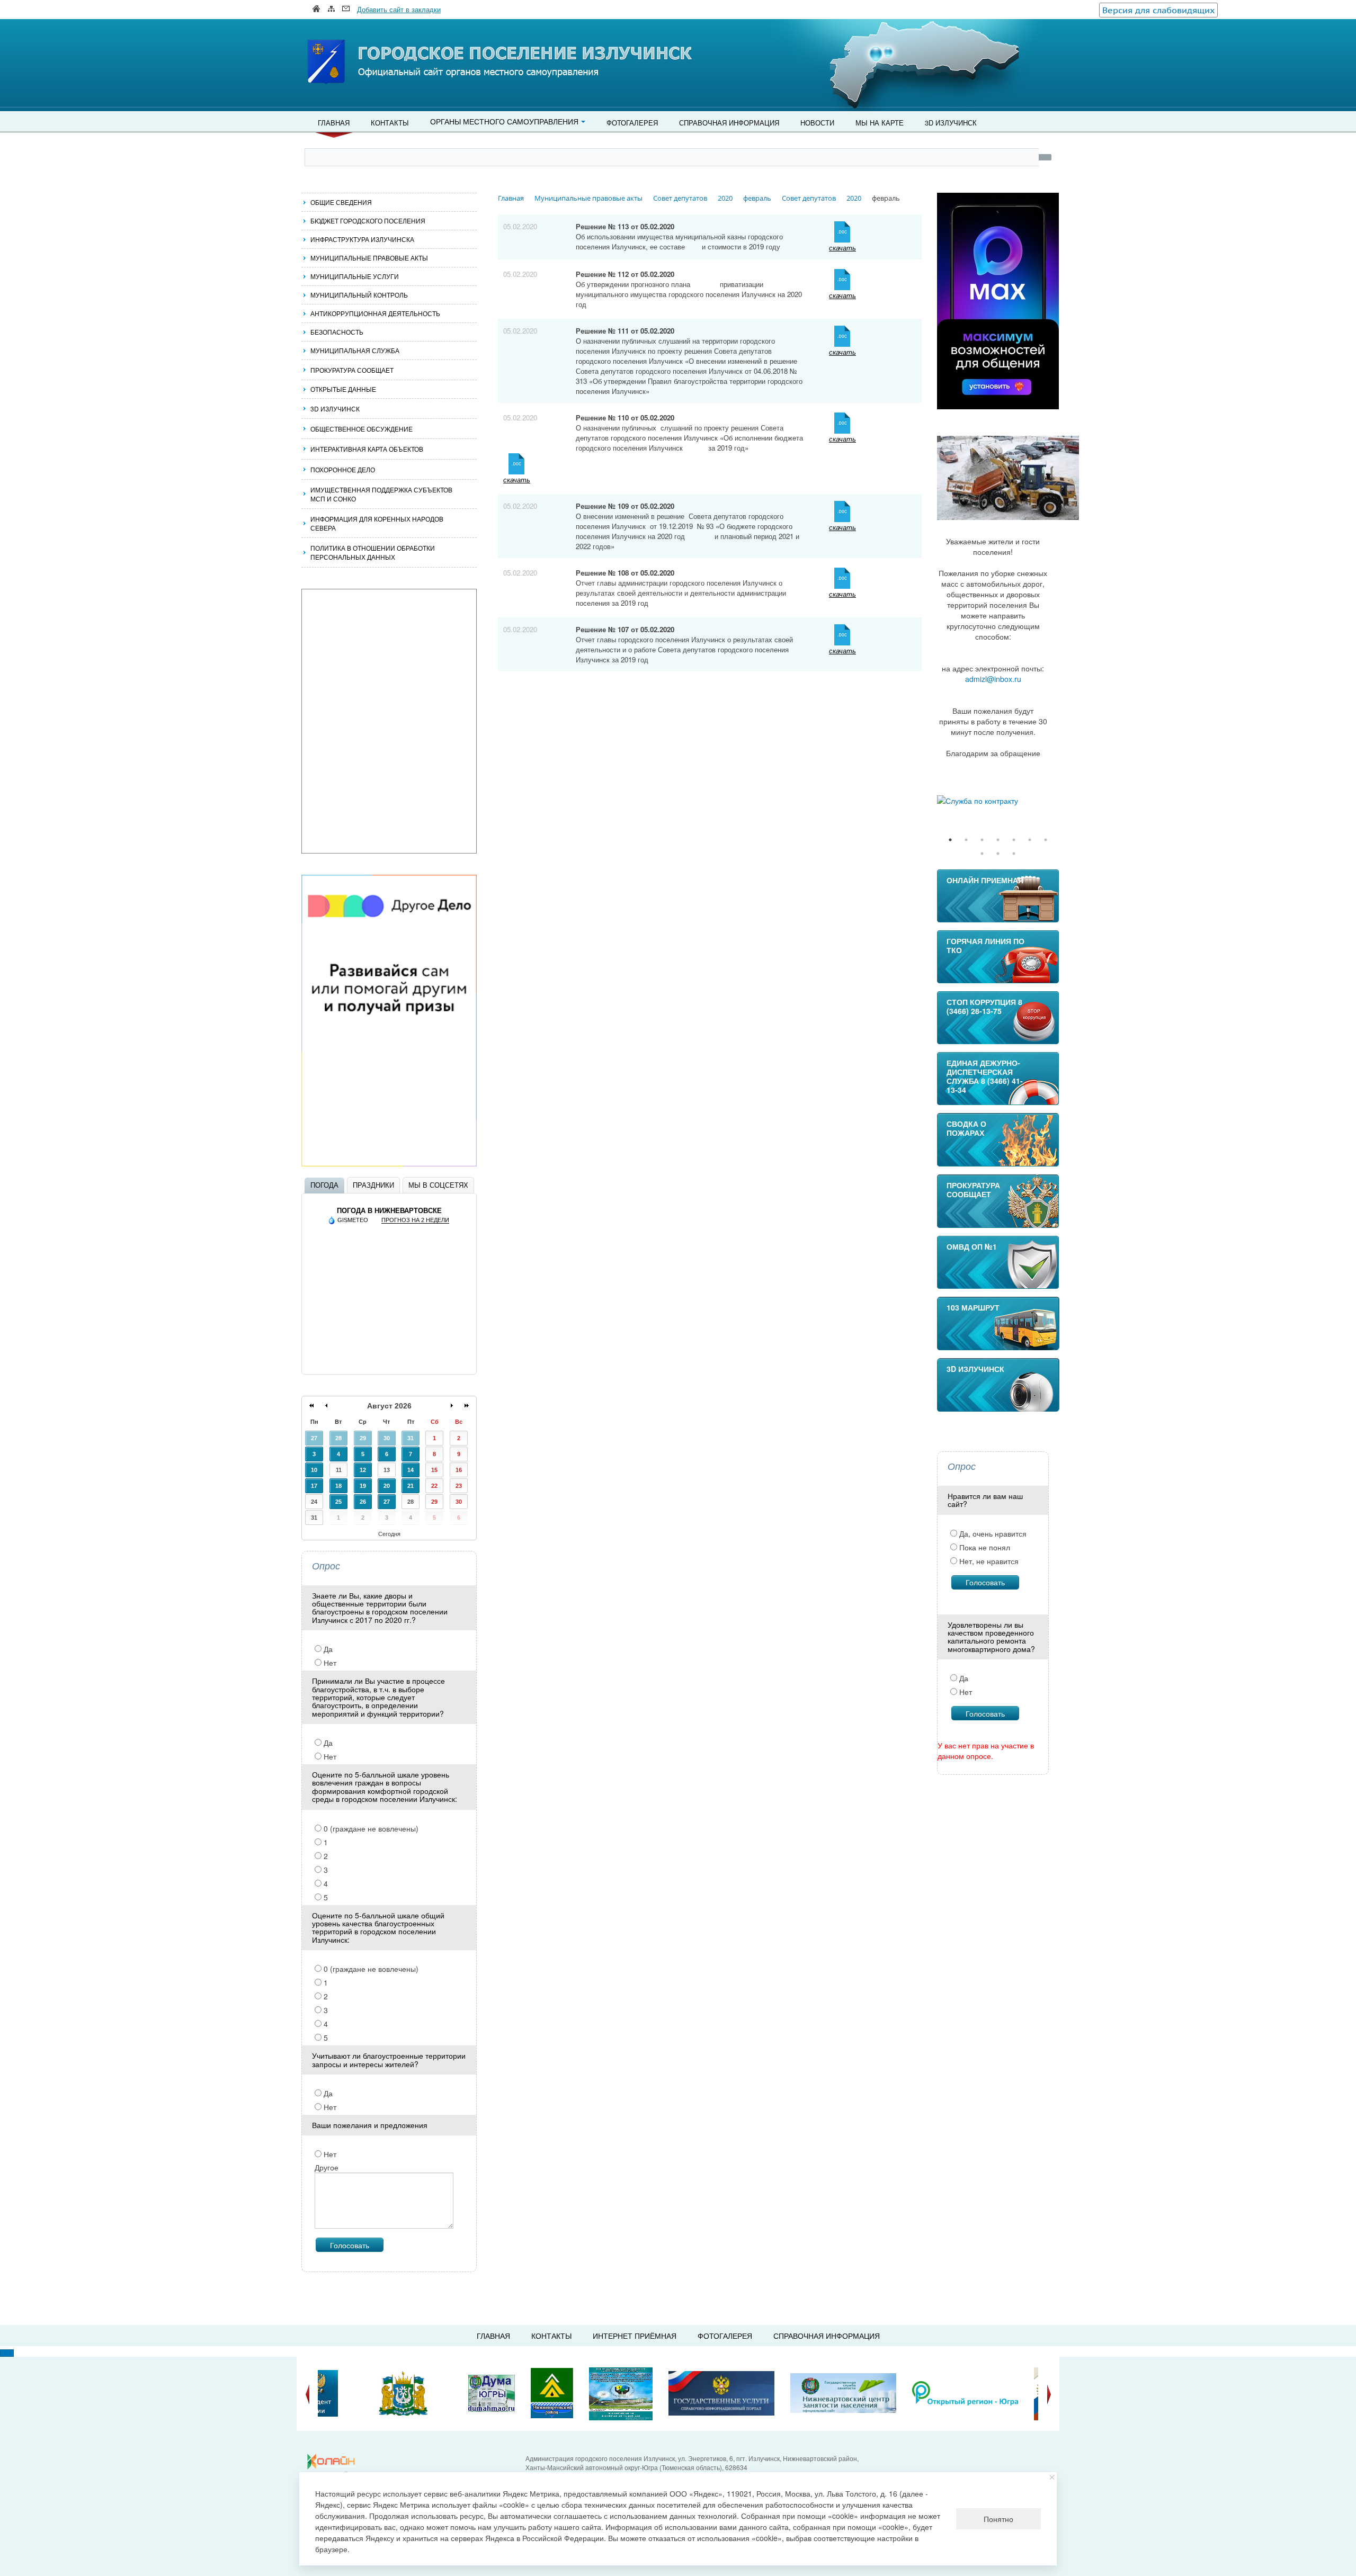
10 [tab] (1014, 854)
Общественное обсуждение (362, 429)
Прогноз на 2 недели (415, 1220)
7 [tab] (1046, 840)
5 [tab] (1014, 840)
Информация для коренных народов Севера (377, 523)
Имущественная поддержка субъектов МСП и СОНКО (381, 494)
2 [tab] (966, 840)
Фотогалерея (632, 123)
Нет (329, 1663)
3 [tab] (982, 840)
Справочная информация (729, 123)
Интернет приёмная (635, 2336)
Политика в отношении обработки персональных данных (373, 552)
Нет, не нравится (988, 1561)
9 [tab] (998, 854)
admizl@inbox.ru (993, 679)
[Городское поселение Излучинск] (350, 41)
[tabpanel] (998, 801)
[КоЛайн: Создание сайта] (334, 2462)
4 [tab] (998, 840)
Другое (327, 2167)
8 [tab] (982, 854)
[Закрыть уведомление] (1052, 2477)
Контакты (390, 123)
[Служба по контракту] (998, 801)
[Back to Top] (7, 2353)
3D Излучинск (951, 123)
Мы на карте (880, 123)
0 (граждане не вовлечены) (370, 1828)
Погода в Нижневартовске (389, 1211)
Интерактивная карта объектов (367, 449)
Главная (334, 123)
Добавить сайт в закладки (399, 9)
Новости (817, 123)
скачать (842, 248)
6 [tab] (1030, 840)
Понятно (998, 2519)
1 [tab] (950, 840)
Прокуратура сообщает (352, 370)
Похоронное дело (343, 469)
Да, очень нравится (992, 1533)
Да (327, 1649)
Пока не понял (984, 1547)
